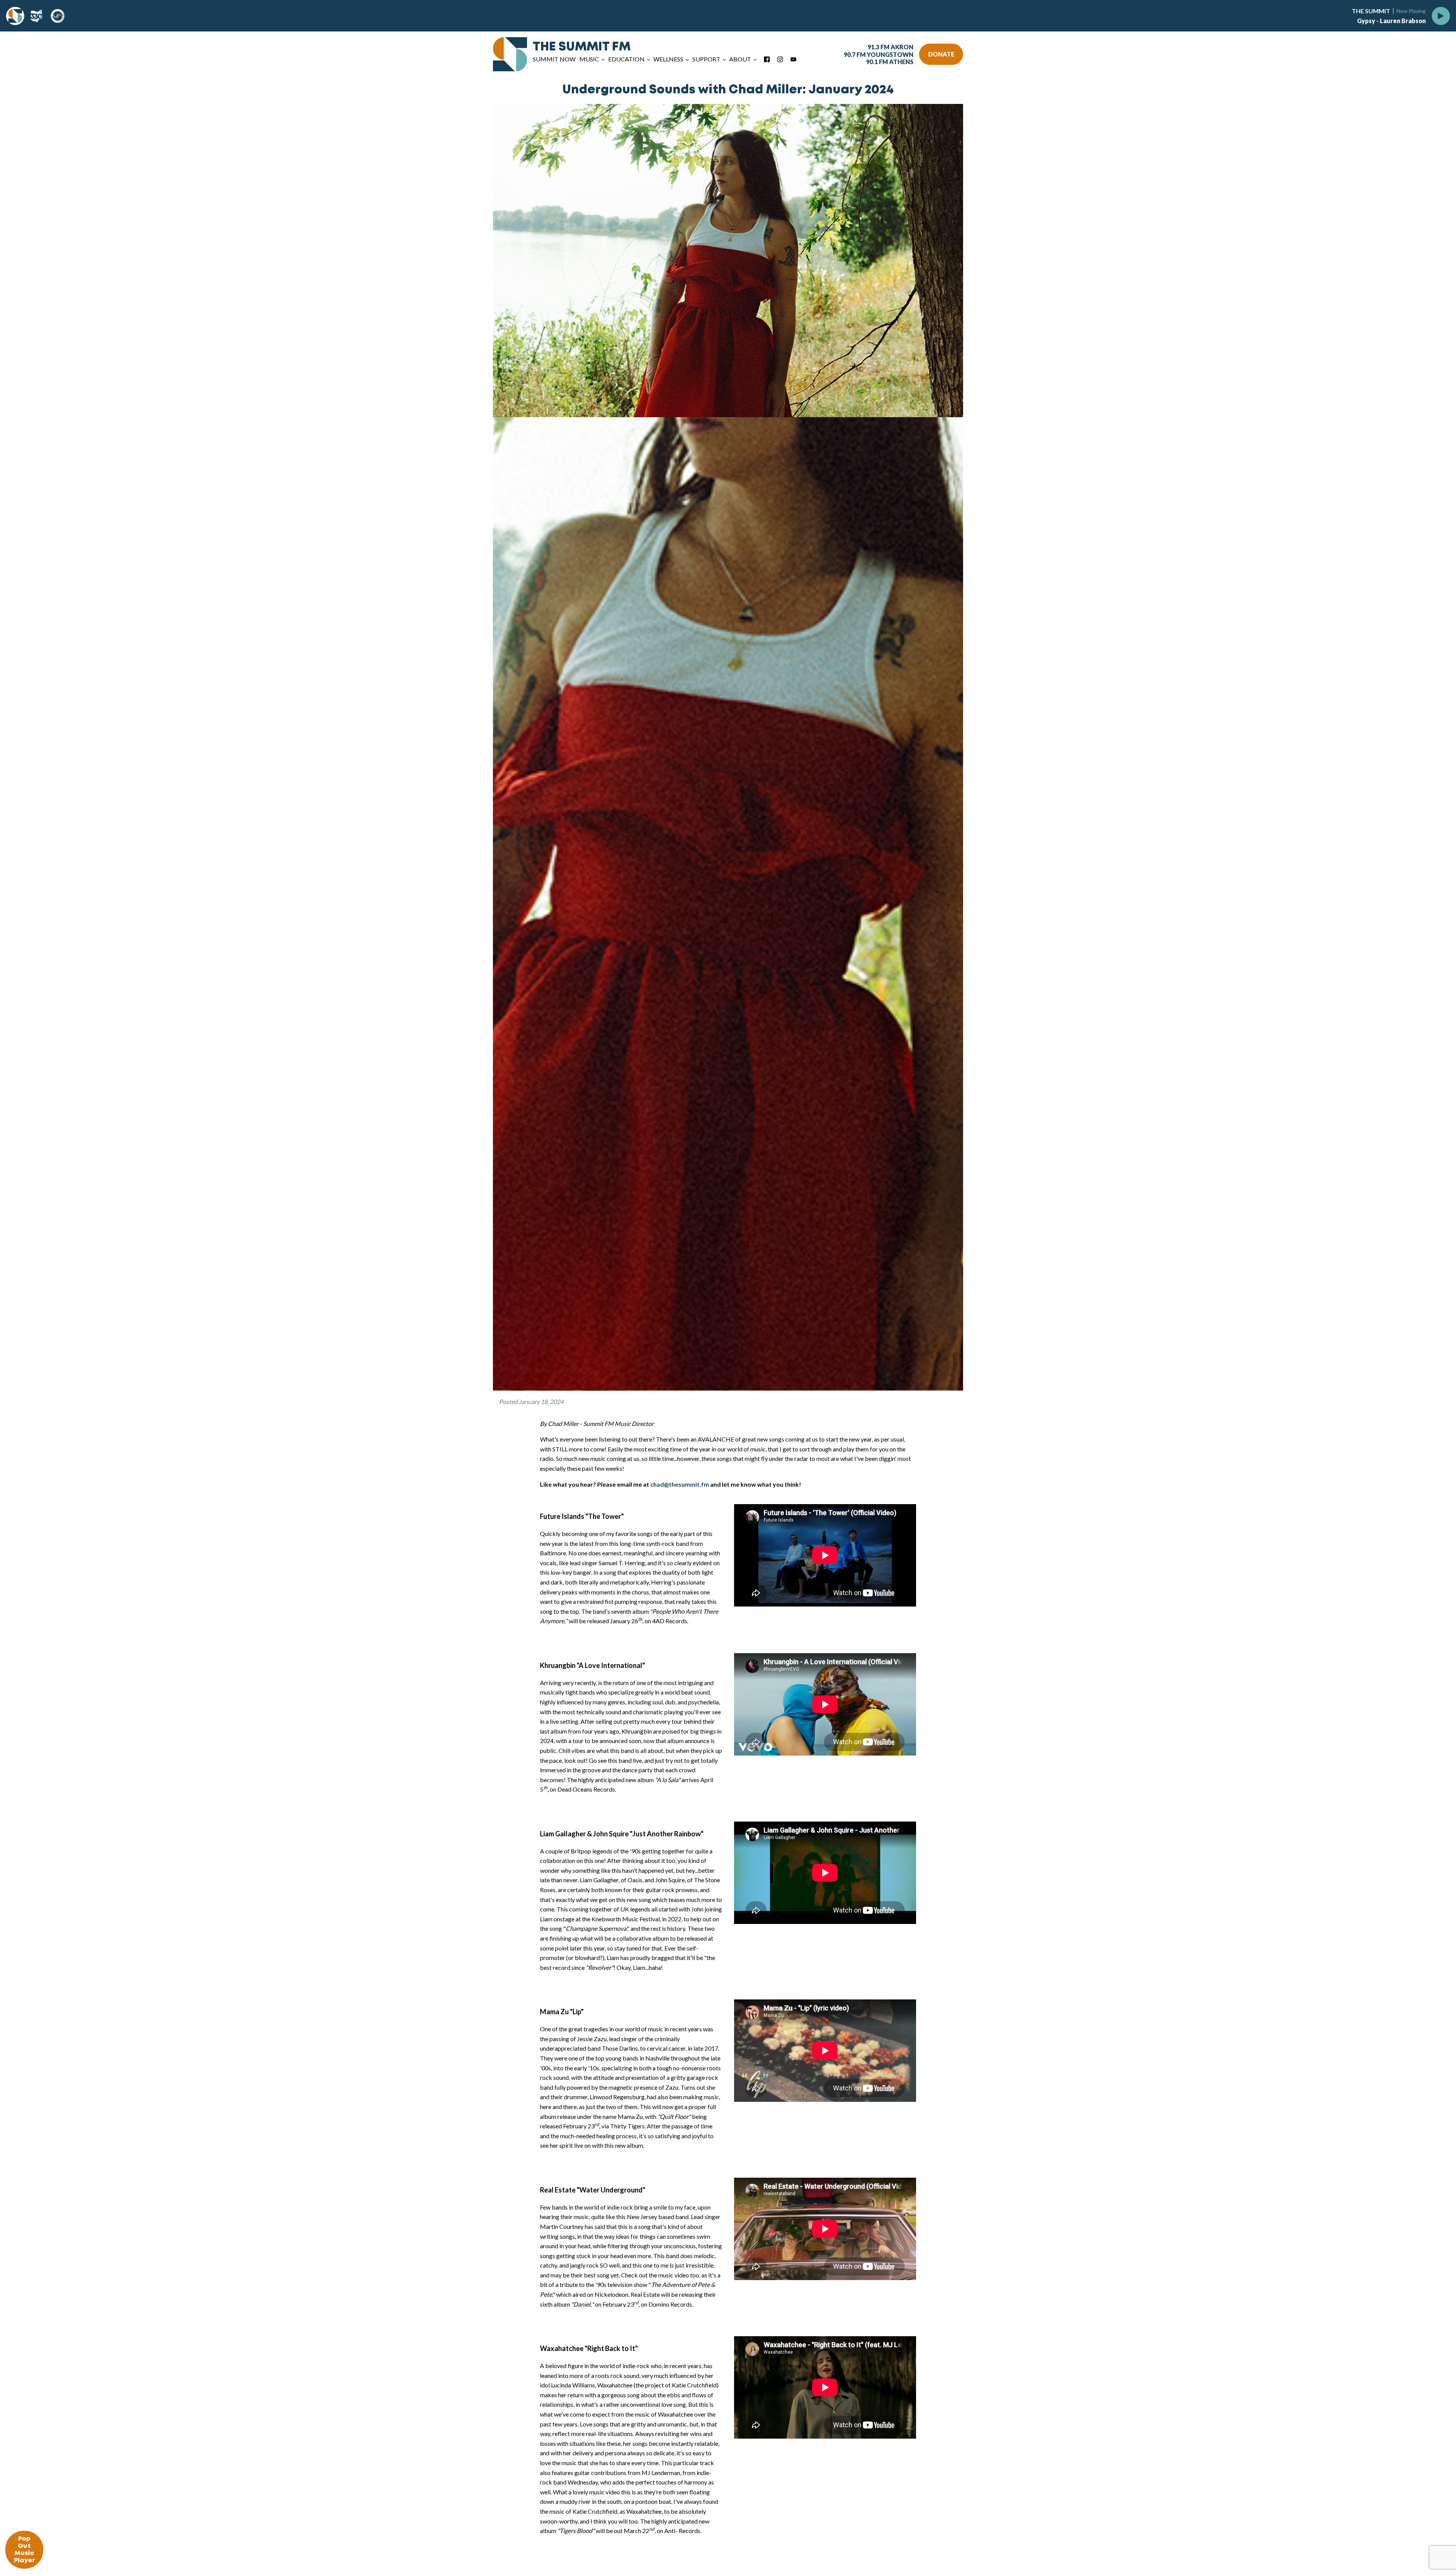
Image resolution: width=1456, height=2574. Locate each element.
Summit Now (554, 59)
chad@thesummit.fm (680, 1484)
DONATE (941, 54)
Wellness (668, 59)
